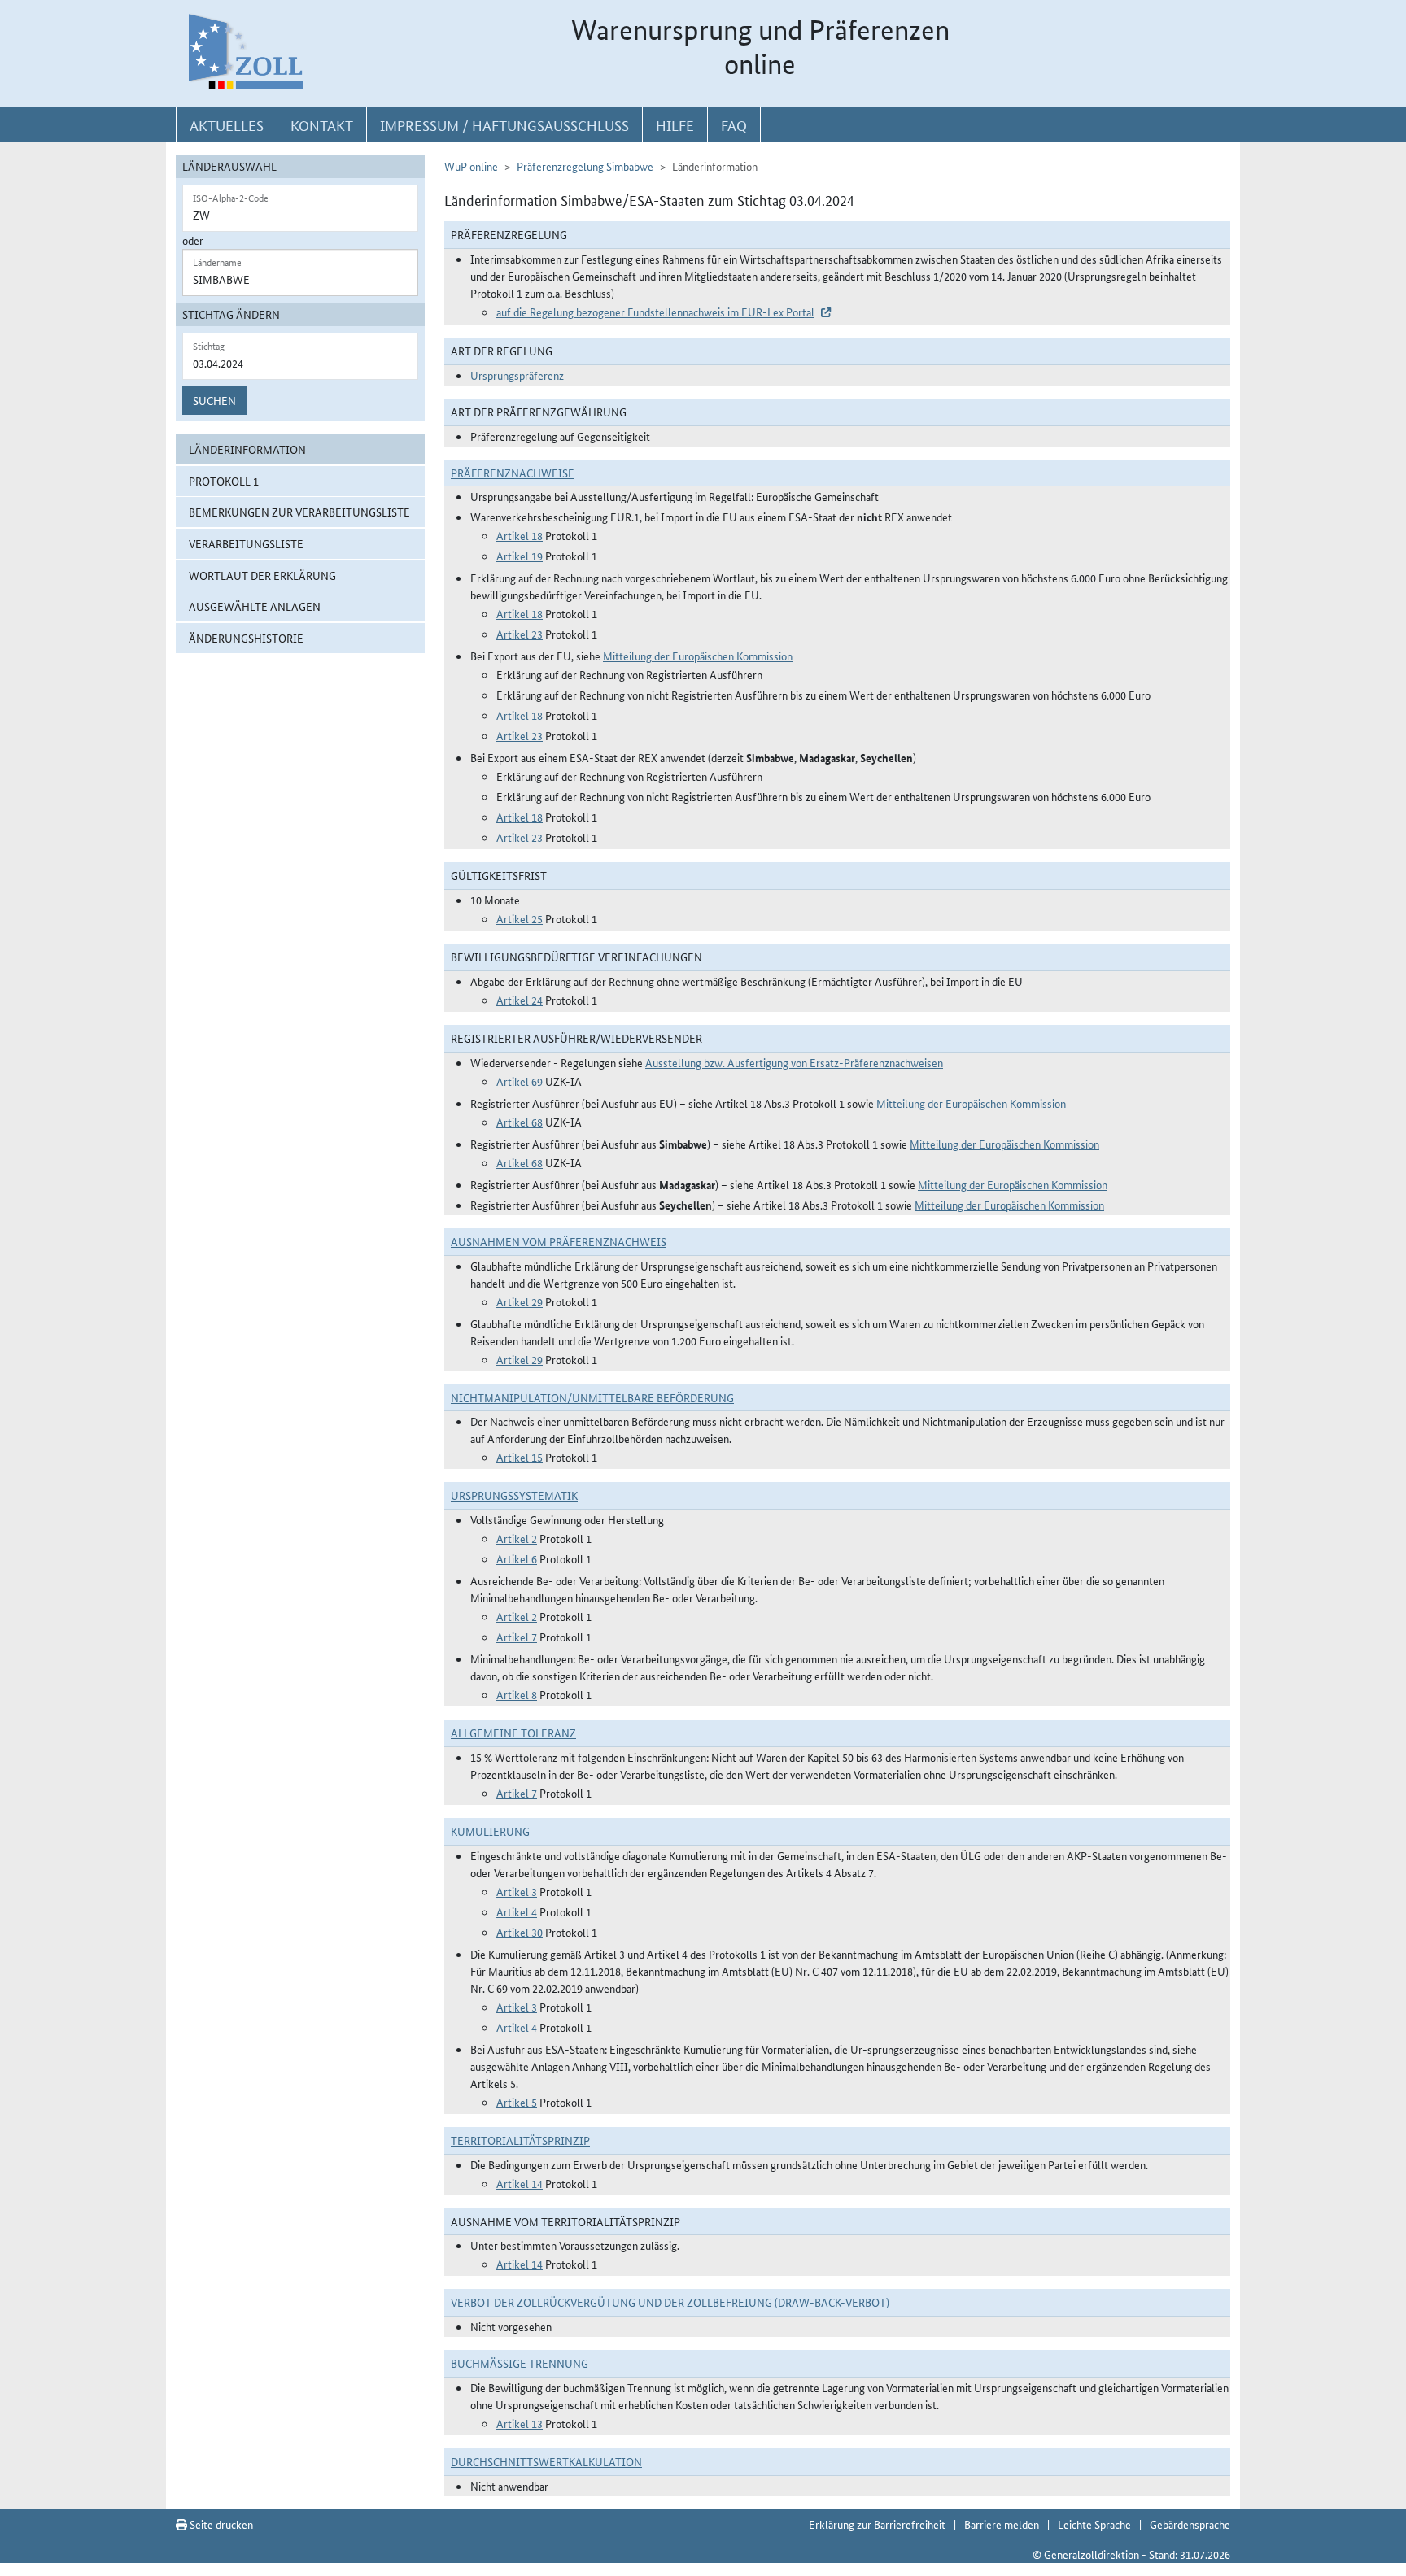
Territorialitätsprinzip (520, 2140)
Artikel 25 (520, 918)
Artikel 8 (517, 1694)
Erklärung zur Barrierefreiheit (877, 2524)
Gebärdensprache (1190, 2524)
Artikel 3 (517, 1891)
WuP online (471, 166)
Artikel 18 (520, 535)
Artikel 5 (517, 2102)
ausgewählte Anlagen (255, 606)
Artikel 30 (520, 1932)
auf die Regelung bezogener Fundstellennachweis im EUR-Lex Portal (655, 312)
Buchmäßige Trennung (520, 2363)
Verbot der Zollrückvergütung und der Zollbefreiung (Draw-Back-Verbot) (670, 2302)
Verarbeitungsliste (246, 543)
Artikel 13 (520, 2423)
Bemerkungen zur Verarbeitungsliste (299, 512)
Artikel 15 (520, 1457)
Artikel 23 (520, 634)
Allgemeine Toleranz (513, 1733)
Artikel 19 (520, 556)
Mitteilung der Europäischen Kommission (698, 656)
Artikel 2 (517, 1538)
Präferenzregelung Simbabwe (585, 166)
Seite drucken (220, 2524)
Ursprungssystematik (514, 1495)
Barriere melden (1002, 2524)
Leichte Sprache (1094, 2524)
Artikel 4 (517, 1911)
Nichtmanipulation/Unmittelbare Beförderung (592, 1397)
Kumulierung (490, 1831)
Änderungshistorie (246, 638)
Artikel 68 (520, 1122)
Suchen (214, 400)
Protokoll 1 (224, 481)
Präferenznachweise (513, 473)
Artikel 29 (520, 1301)
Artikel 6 (517, 1558)
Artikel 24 (520, 1000)
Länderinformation (247, 449)
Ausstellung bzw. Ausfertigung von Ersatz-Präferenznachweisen (794, 1062)
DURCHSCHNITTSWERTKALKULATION (546, 2461)
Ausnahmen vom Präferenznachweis (559, 1241)
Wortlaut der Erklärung (262, 575)
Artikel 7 (517, 1637)
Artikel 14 (520, 2183)
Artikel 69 (520, 1081)
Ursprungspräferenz (517, 375)
